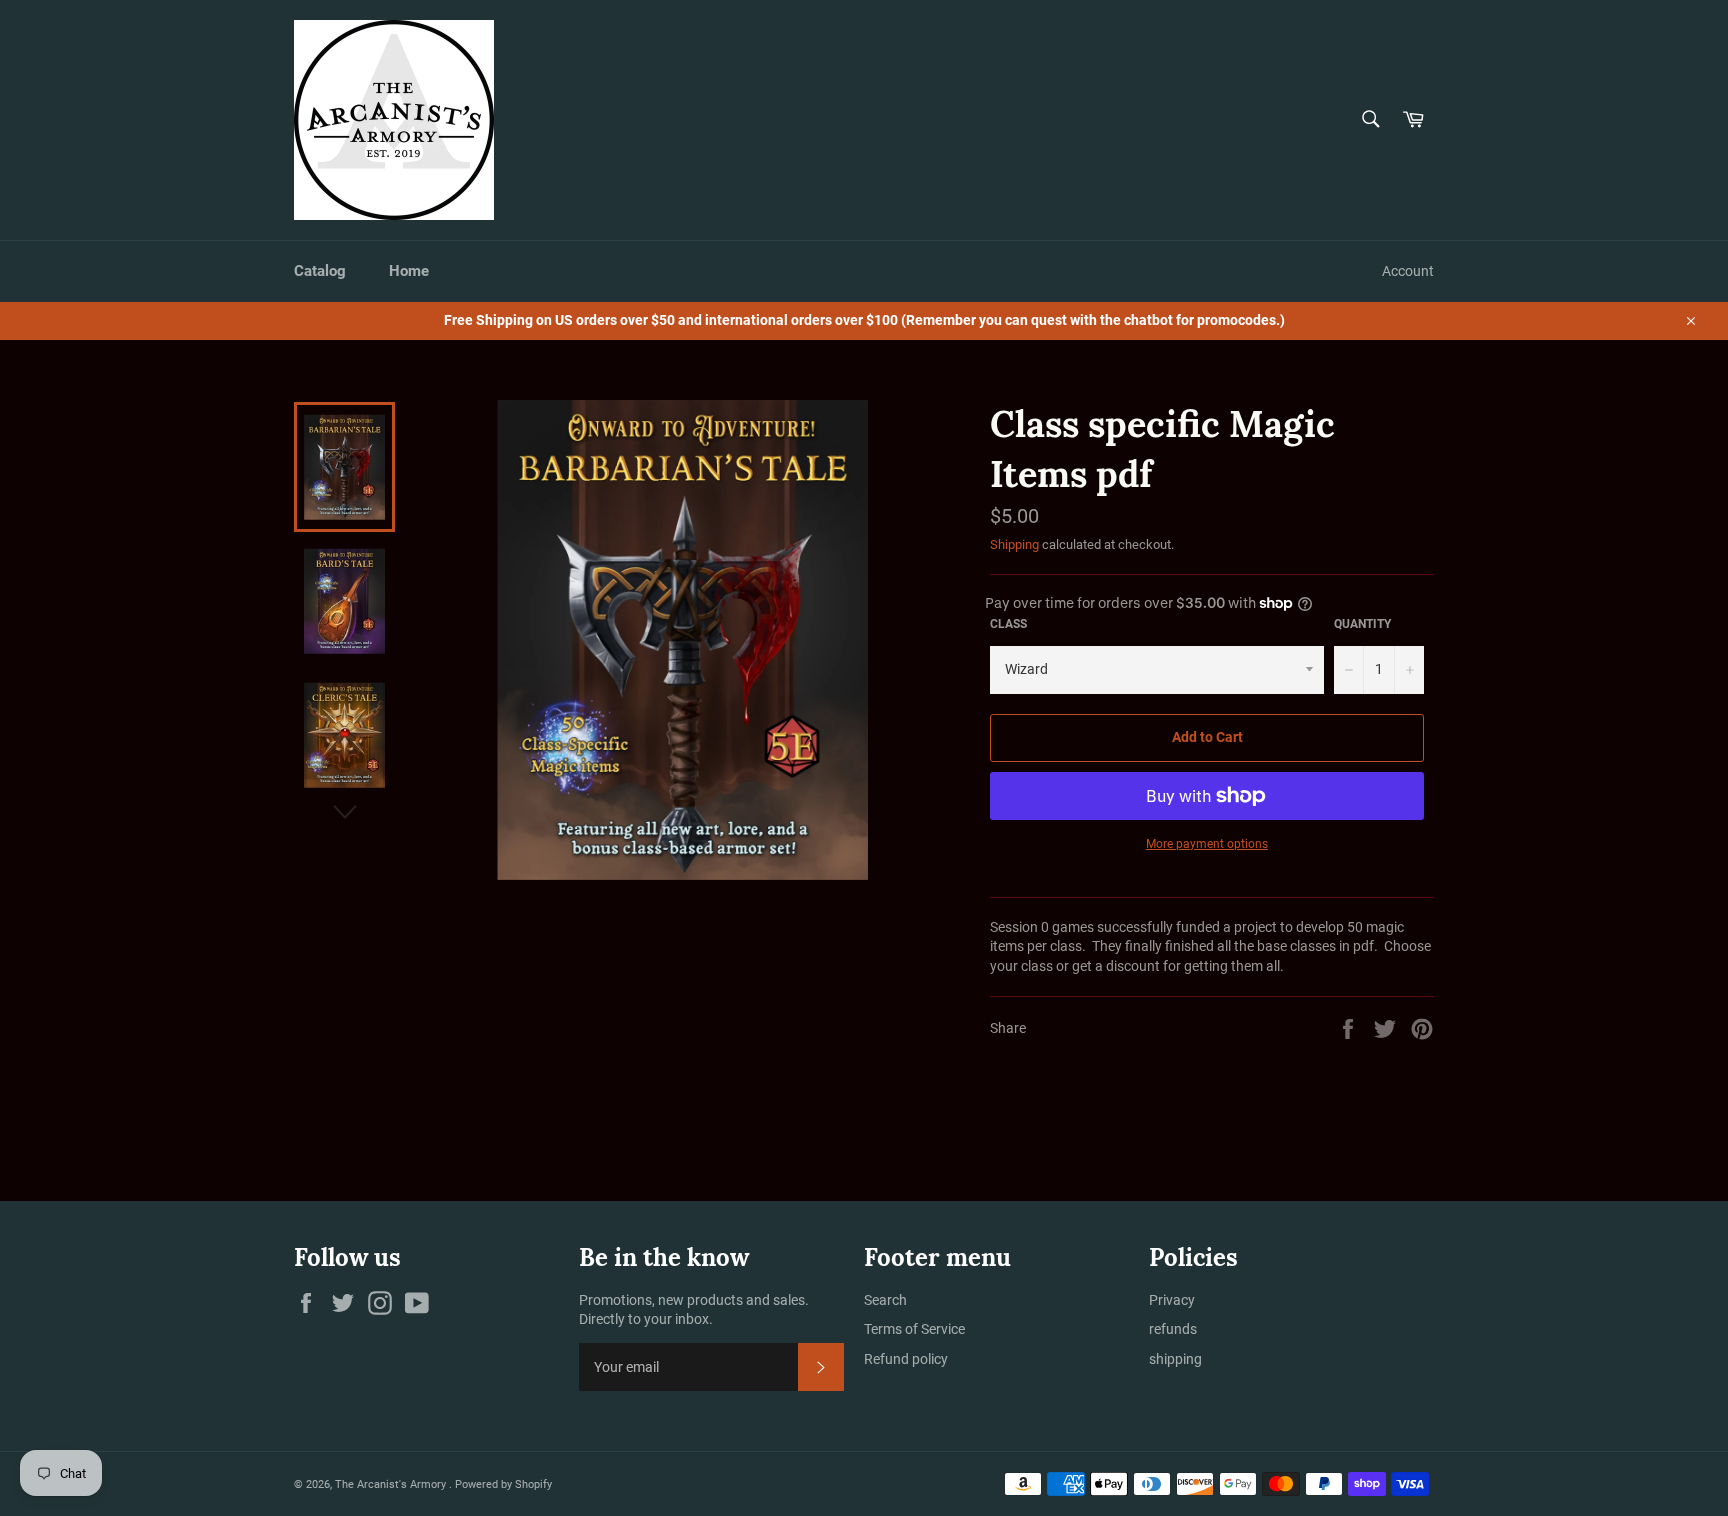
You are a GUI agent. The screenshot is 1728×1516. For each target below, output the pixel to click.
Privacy (1172, 1300)
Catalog (320, 271)
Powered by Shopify (503, 1484)
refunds (1173, 1329)
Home (409, 271)
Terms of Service (914, 1329)
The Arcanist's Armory (392, 1484)
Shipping (1014, 544)
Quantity (1362, 624)
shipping (1175, 1359)
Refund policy (906, 1359)
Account (1408, 271)
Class (1008, 624)
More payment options (1207, 844)
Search (885, 1300)
